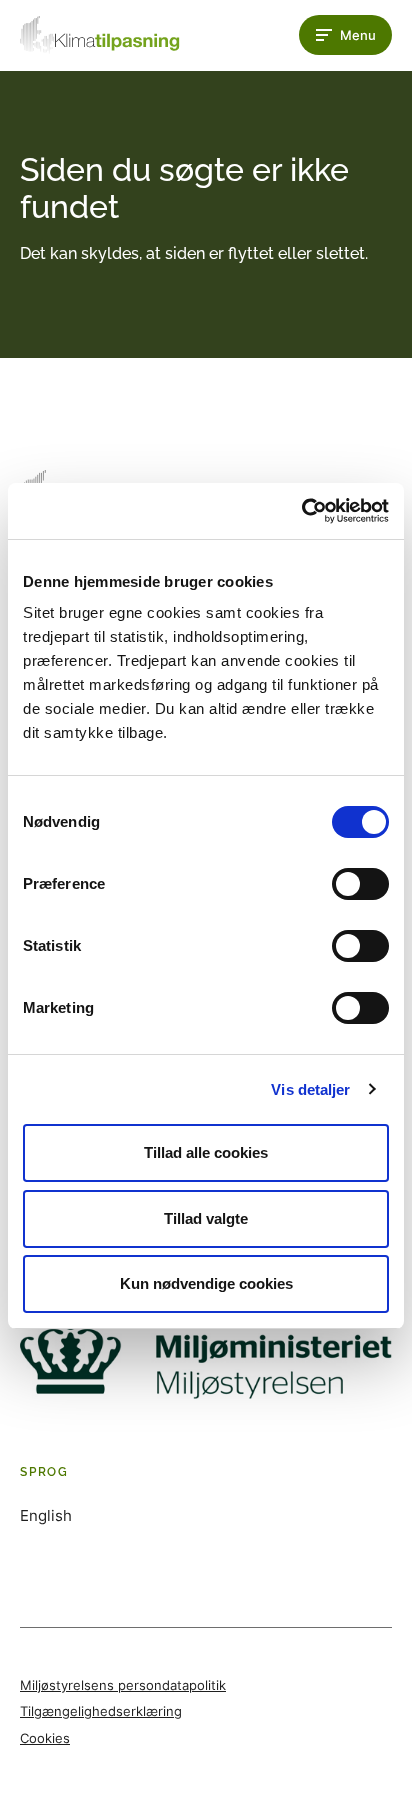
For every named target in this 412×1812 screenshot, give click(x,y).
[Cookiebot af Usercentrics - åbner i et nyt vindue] (301, 511)
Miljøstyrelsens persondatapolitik (123, 1685)
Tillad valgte (206, 1218)
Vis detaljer (310, 1089)
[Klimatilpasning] (100, 35)
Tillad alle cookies (206, 1152)
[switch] (360, 884)
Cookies (45, 1738)
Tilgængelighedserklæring (101, 1711)
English (46, 1515)
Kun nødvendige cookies (206, 1283)
